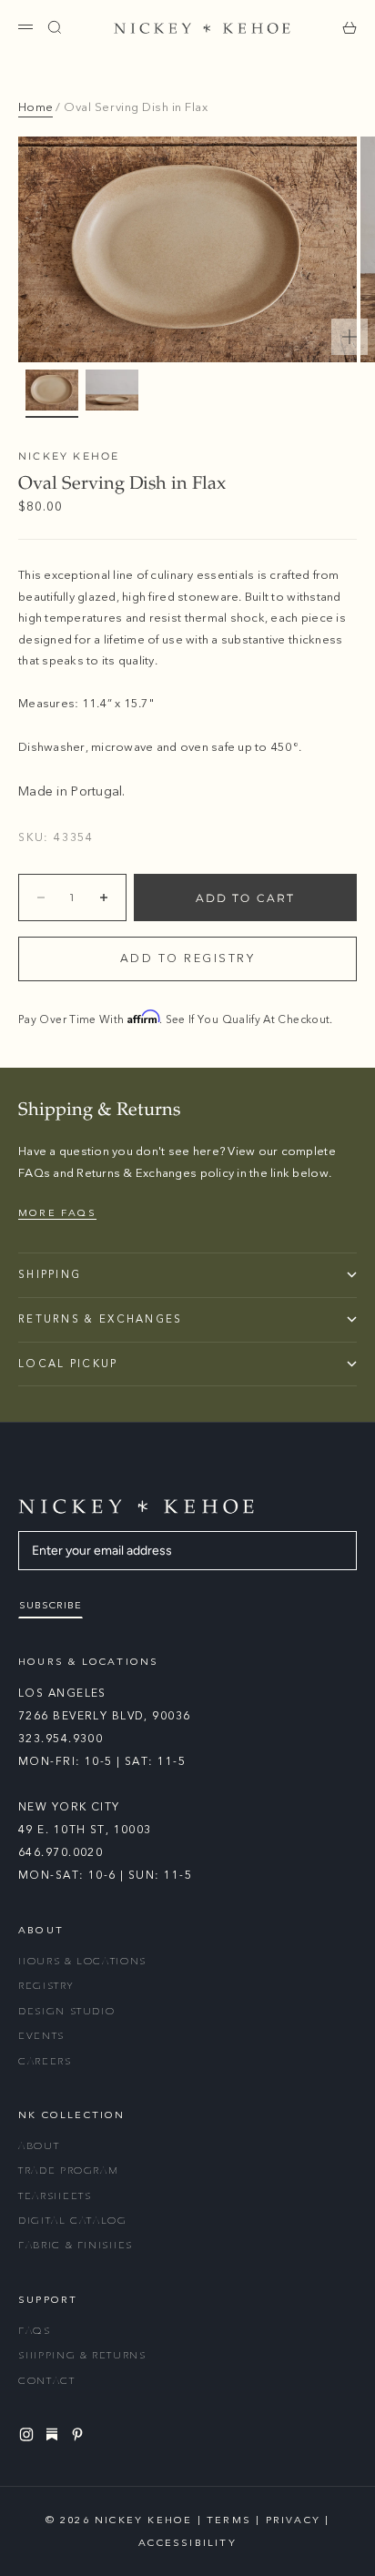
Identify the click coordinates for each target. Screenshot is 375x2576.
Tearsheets (55, 2196)
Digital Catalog (73, 2221)
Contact (47, 2381)
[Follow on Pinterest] (80, 2434)
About (39, 2146)
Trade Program (68, 2170)
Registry (46, 1986)
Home (35, 107)
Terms (229, 2520)
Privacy (293, 2520)
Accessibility (187, 2543)
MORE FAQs (57, 1213)
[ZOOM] (350, 337)
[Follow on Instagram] (29, 2434)
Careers (45, 2061)
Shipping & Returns (82, 2355)
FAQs (35, 2331)
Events (41, 2036)
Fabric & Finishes (76, 2245)
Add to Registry (188, 958)
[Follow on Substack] (55, 2434)
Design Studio (66, 2011)
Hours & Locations (82, 1961)
